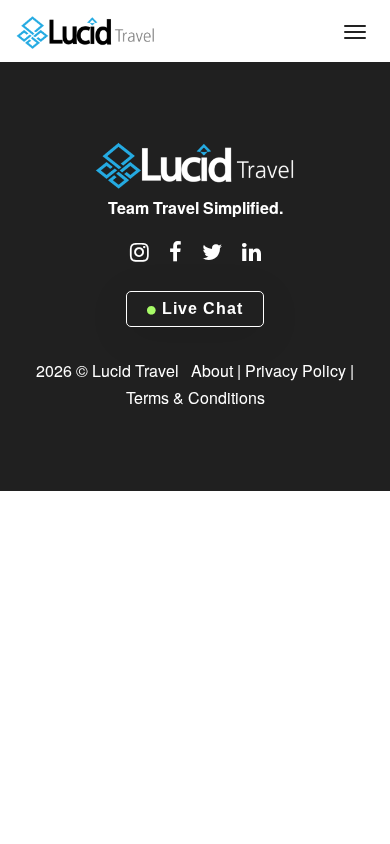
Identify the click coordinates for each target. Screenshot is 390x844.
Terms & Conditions (195, 397)
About (212, 370)
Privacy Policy (295, 370)
